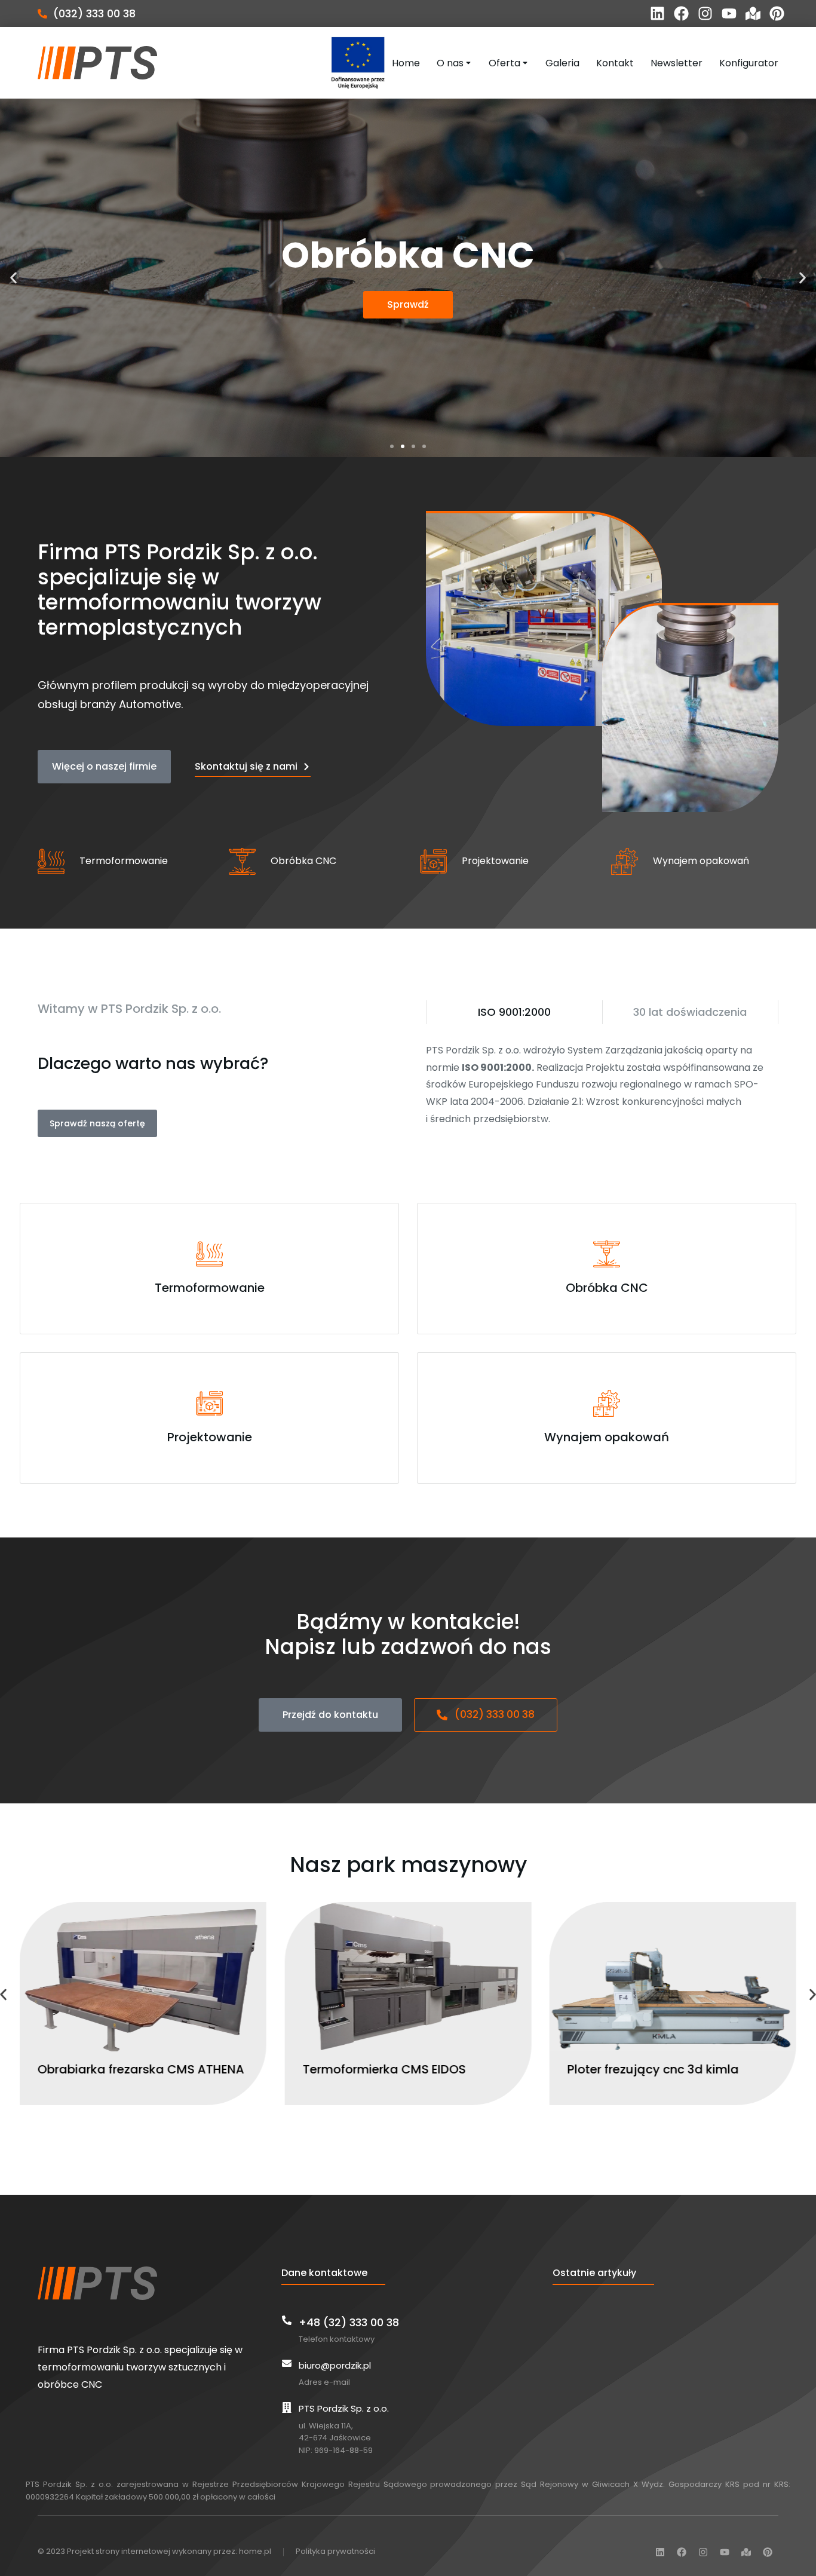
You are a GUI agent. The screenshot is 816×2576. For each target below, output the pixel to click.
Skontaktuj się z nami (246, 766)
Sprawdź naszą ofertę (97, 1123)
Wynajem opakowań (701, 861)
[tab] (514, 1012)
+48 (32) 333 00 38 (349, 2322)
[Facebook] (681, 13)
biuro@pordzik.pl (335, 2365)
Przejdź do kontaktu (330, 1715)
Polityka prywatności (335, 2551)
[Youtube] (729, 13)
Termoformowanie (124, 861)
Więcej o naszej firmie (104, 766)
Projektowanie (495, 861)
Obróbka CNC (303, 861)
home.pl (255, 2551)
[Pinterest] (777, 13)
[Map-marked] (753, 13)
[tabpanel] (602, 1085)
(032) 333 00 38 (94, 13)
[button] (392, 446)
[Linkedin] (657, 13)
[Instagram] (705, 13)
